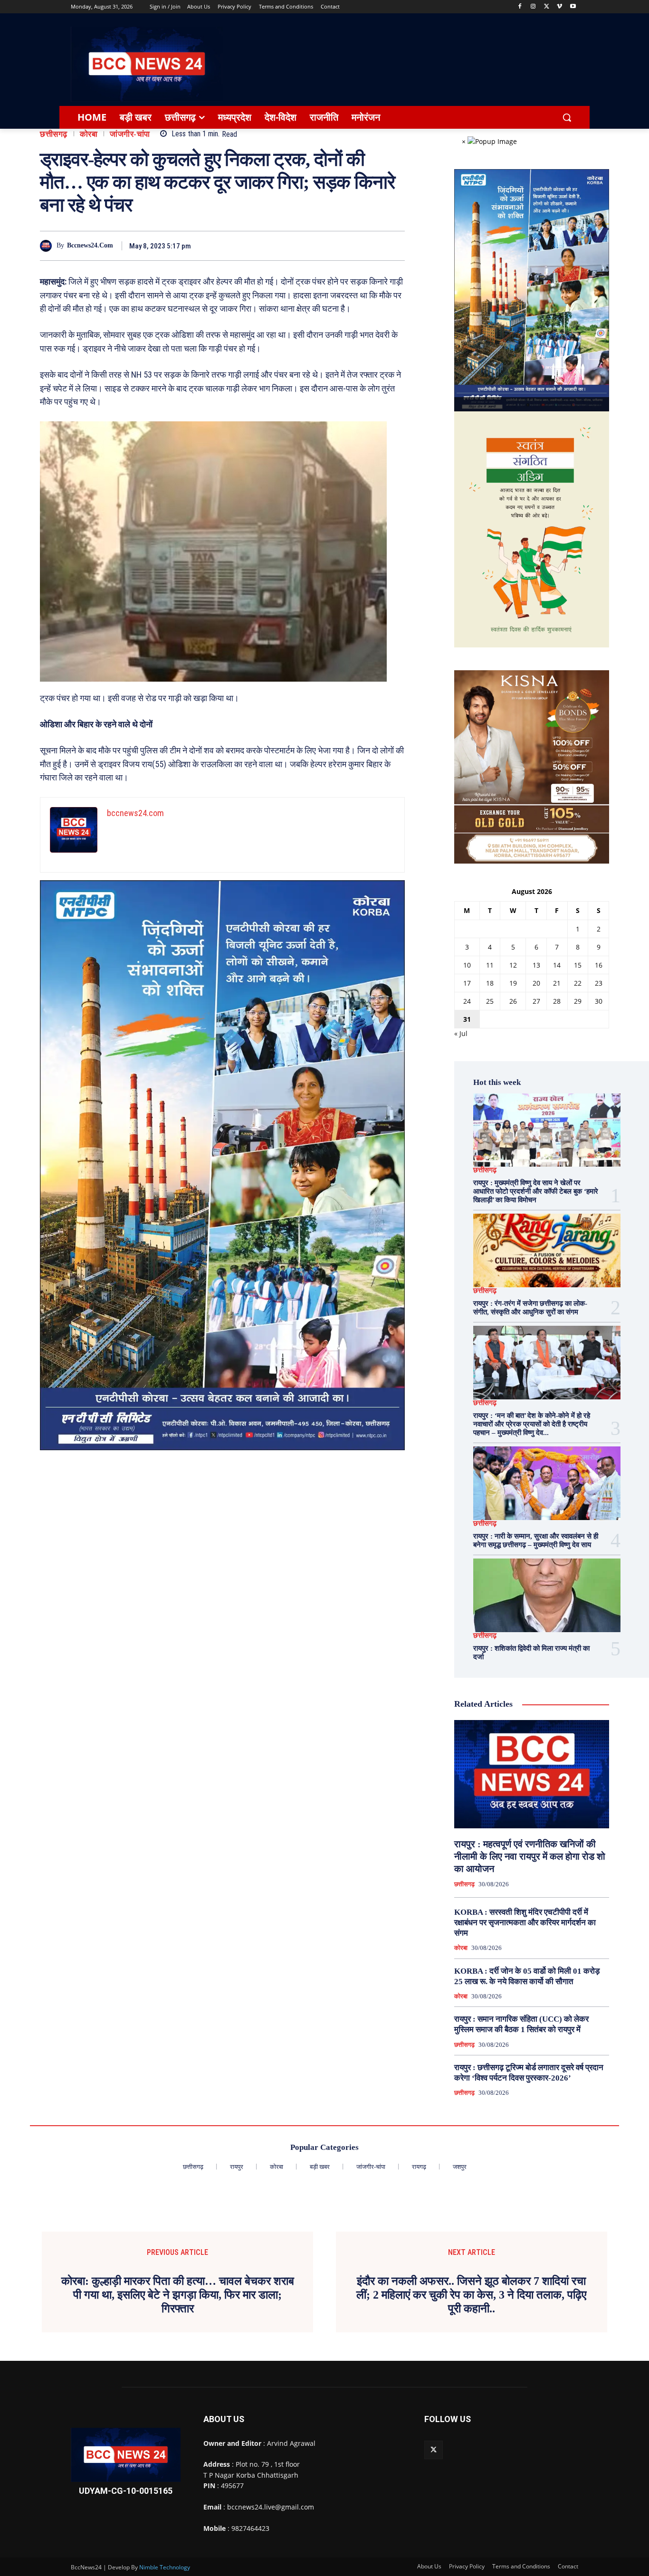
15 (578, 965)
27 (536, 1001)
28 (557, 1001)
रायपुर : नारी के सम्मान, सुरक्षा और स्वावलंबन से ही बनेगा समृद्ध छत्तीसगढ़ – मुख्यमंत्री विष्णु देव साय (536, 1540)
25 (490, 1001)
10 (467, 965)
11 (490, 965)
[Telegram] (373, 246)
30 (599, 1001)
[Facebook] (520, 7)
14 (557, 965)
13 (536, 965)
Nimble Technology (165, 2567)
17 (467, 983)
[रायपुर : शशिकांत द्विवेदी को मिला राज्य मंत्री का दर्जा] (547, 1595)
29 (578, 1001)
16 (599, 965)
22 (578, 983)
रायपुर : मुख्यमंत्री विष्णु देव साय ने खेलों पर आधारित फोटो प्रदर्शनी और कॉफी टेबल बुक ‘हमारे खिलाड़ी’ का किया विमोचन (536, 1191)
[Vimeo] (559, 7)
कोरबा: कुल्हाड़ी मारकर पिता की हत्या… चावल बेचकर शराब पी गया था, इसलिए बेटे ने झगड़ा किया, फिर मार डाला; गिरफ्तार (178, 2295)
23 (599, 983)
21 (557, 983)
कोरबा (89, 134)
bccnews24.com (90, 245)
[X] (547, 7)
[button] (567, 117)
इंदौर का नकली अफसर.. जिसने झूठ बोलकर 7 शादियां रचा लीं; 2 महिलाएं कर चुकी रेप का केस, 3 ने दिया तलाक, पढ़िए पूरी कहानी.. (471, 2295)
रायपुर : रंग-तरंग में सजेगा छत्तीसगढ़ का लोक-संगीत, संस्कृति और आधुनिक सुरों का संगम (530, 1308)
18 (490, 983)
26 (513, 1001)
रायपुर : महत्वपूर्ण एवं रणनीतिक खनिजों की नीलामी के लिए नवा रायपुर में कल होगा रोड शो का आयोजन (530, 1856)
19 (513, 983)
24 (467, 1001)
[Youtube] (573, 7)
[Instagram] (533, 7)
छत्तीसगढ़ (54, 134)
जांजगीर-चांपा (130, 134)
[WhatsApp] (395, 246)
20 (536, 983)
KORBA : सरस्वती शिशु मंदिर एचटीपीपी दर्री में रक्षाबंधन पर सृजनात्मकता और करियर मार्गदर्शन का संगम (525, 1923)
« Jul (461, 1033)
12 (513, 965)
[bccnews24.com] (48, 246)
